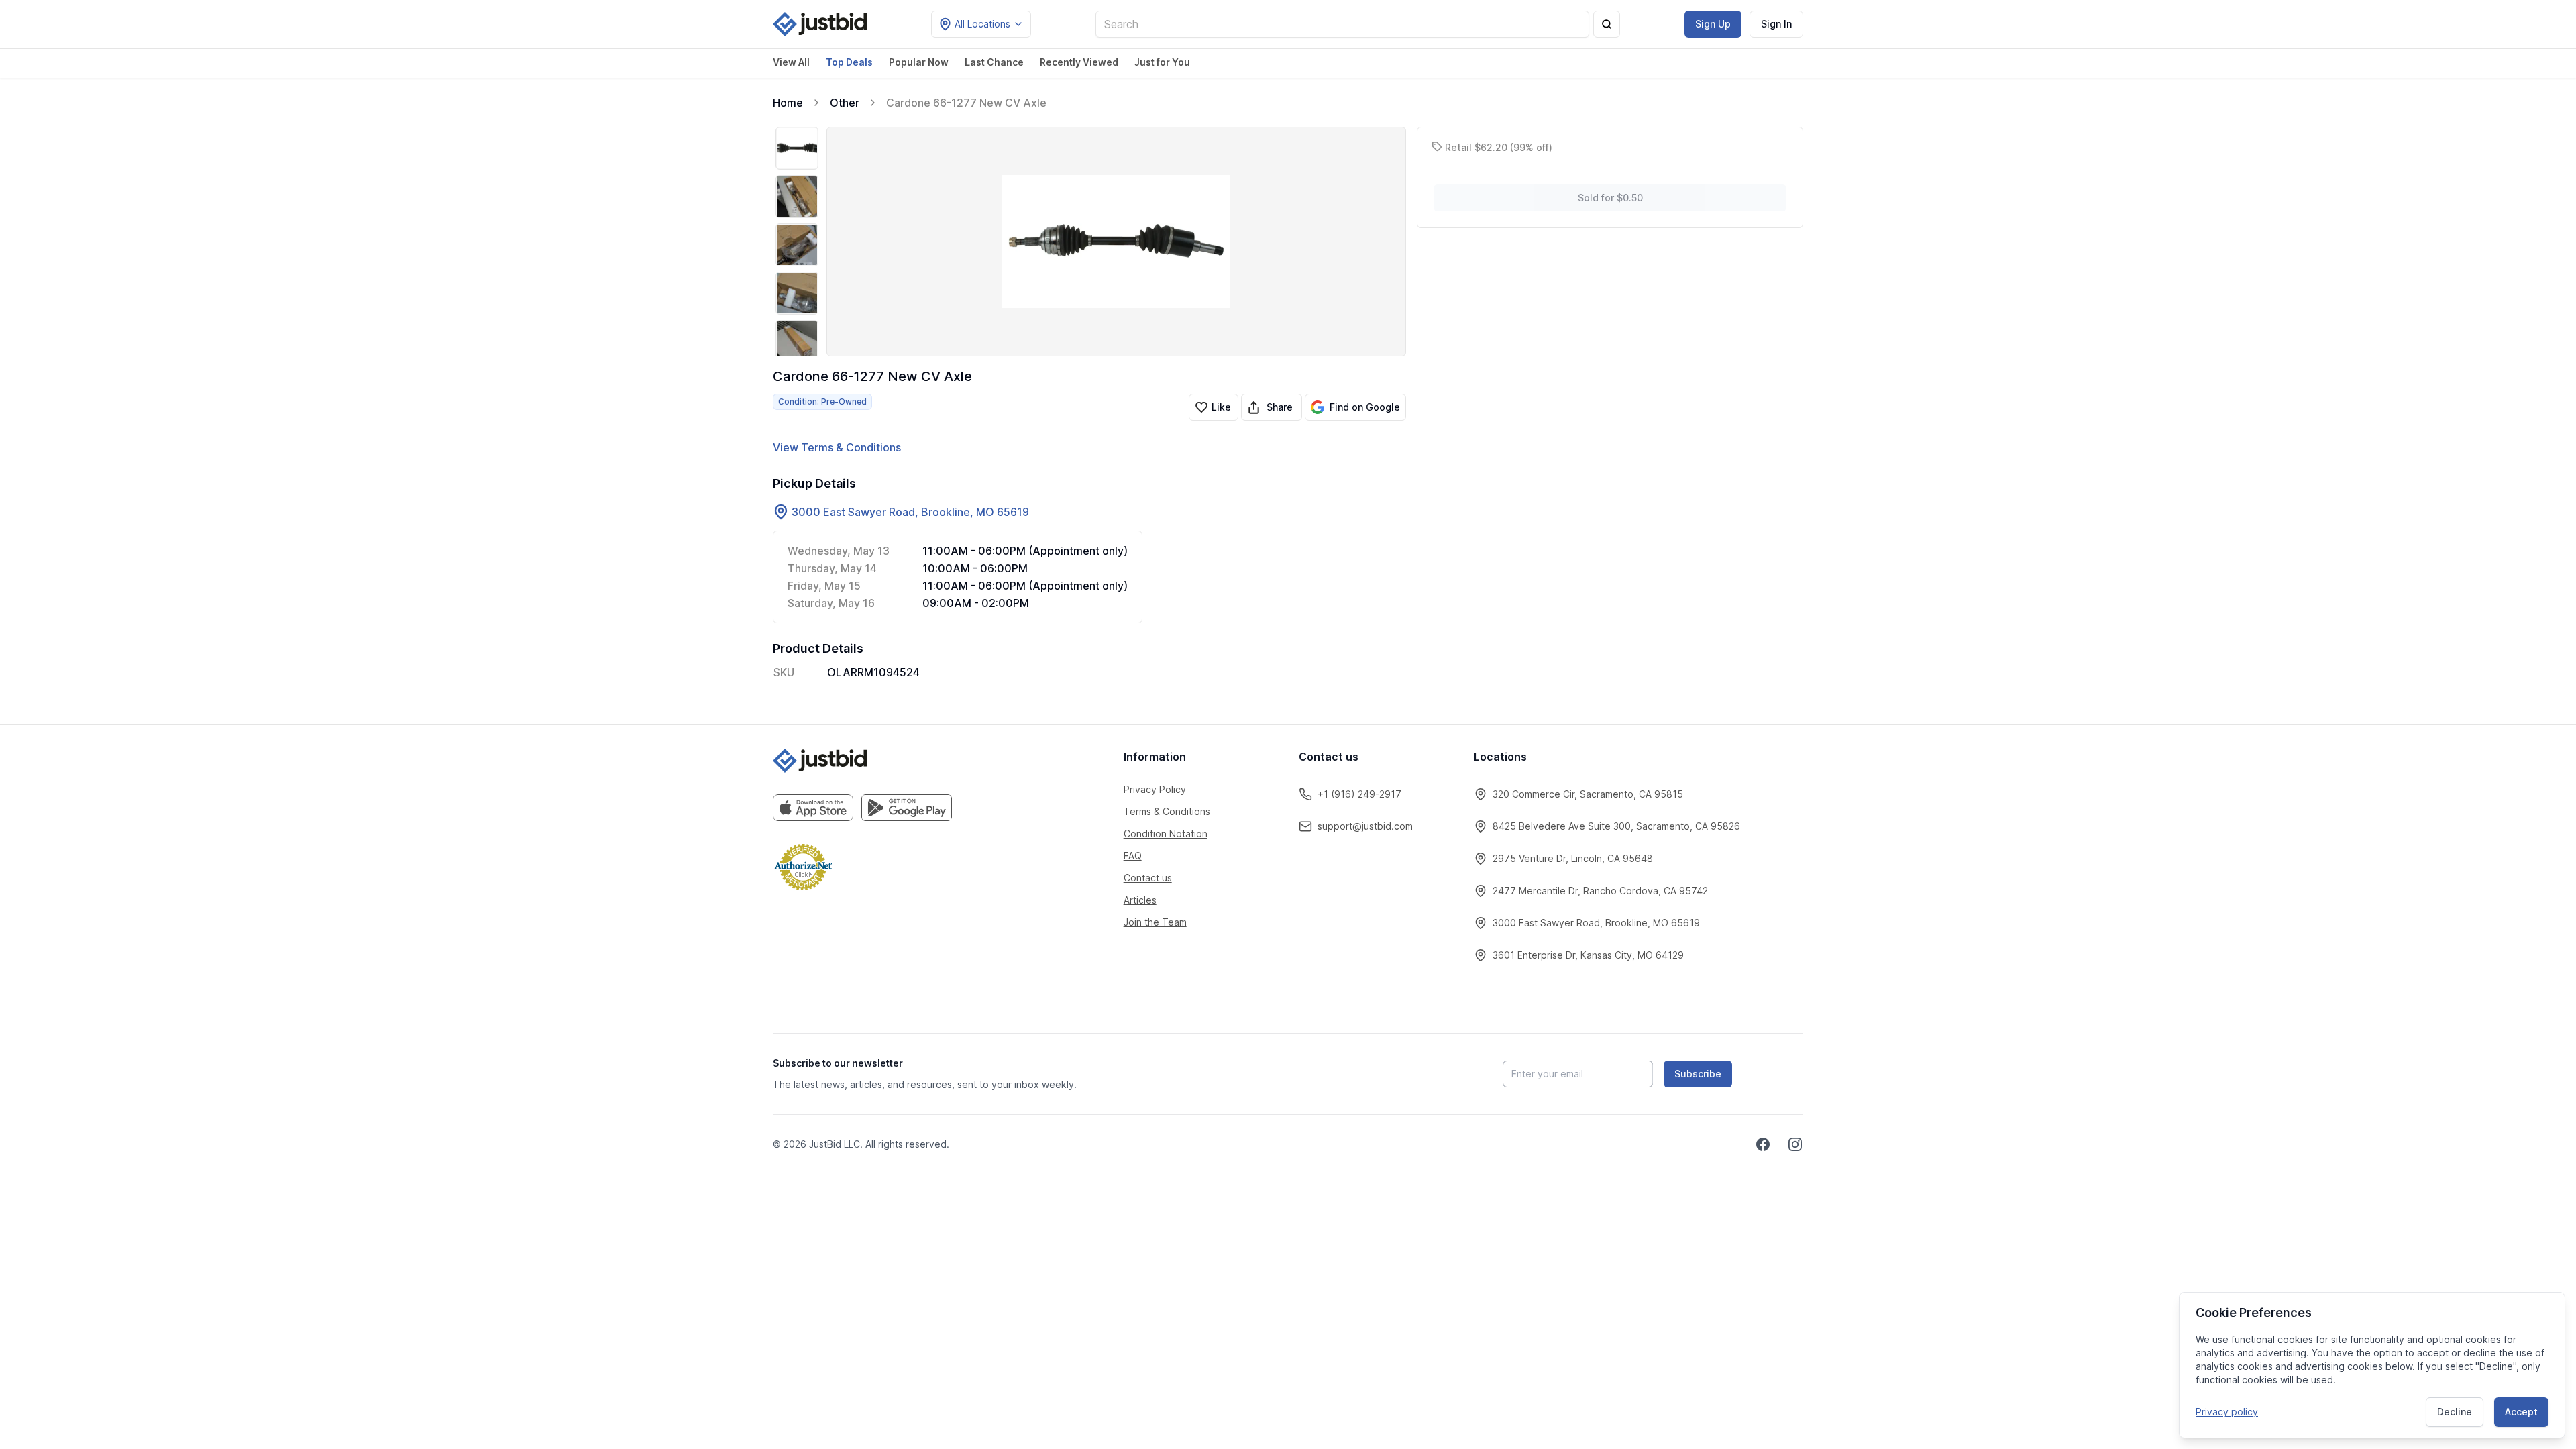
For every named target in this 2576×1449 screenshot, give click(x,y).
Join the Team (1155, 922)
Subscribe (1698, 1074)
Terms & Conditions (1167, 811)
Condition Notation (1166, 834)
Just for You (1162, 62)
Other (845, 103)
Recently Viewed (1079, 62)
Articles (1140, 900)
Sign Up (1713, 24)
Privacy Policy (1155, 789)
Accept (2521, 1412)
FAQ (1133, 856)
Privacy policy (2227, 1412)
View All (791, 62)
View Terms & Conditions (837, 447)
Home (788, 103)
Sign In (1776, 24)
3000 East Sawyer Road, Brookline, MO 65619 (910, 512)
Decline (2455, 1412)
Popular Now (919, 62)
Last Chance (994, 62)
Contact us (1148, 878)
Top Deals (849, 62)
